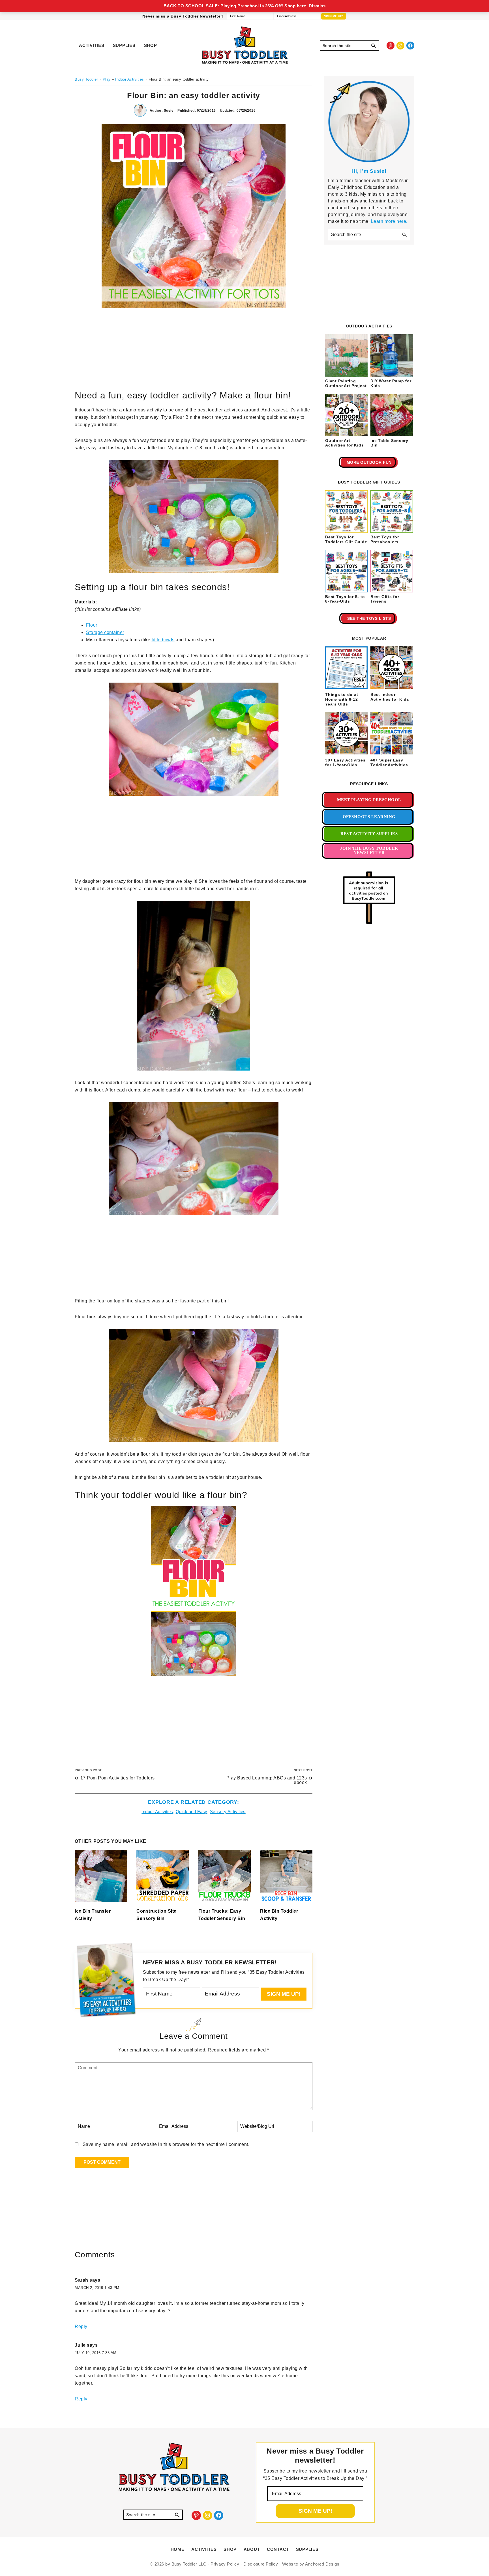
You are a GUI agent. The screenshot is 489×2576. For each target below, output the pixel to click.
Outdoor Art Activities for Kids (344, 443)
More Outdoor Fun (369, 462)
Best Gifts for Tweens (385, 599)
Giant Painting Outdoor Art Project (346, 383)
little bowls (163, 640)
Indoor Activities (157, 1812)
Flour (92, 625)
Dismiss (317, 6)
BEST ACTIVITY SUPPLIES (369, 834)
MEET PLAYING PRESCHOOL (369, 800)
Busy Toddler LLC (189, 2564)
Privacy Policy (225, 2564)
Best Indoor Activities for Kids (390, 697)
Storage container (105, 632)
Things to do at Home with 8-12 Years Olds (342, 699)
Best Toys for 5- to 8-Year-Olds (345, 599)
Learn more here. (389, 221)
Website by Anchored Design (311, 2564)
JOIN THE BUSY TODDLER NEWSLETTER (369, 850)
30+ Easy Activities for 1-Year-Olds (345, 762)
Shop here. (296, 6)
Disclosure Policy (261, 2564)
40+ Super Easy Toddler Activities (389, 762)
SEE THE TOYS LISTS (369, 618)
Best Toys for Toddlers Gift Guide (346, 539)
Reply (81, 2326)
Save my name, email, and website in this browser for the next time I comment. (166, 2144)
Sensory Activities (228, 1812)
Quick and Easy (192, 1812)
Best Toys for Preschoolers (385, 539)
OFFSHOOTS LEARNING (369, 817)
